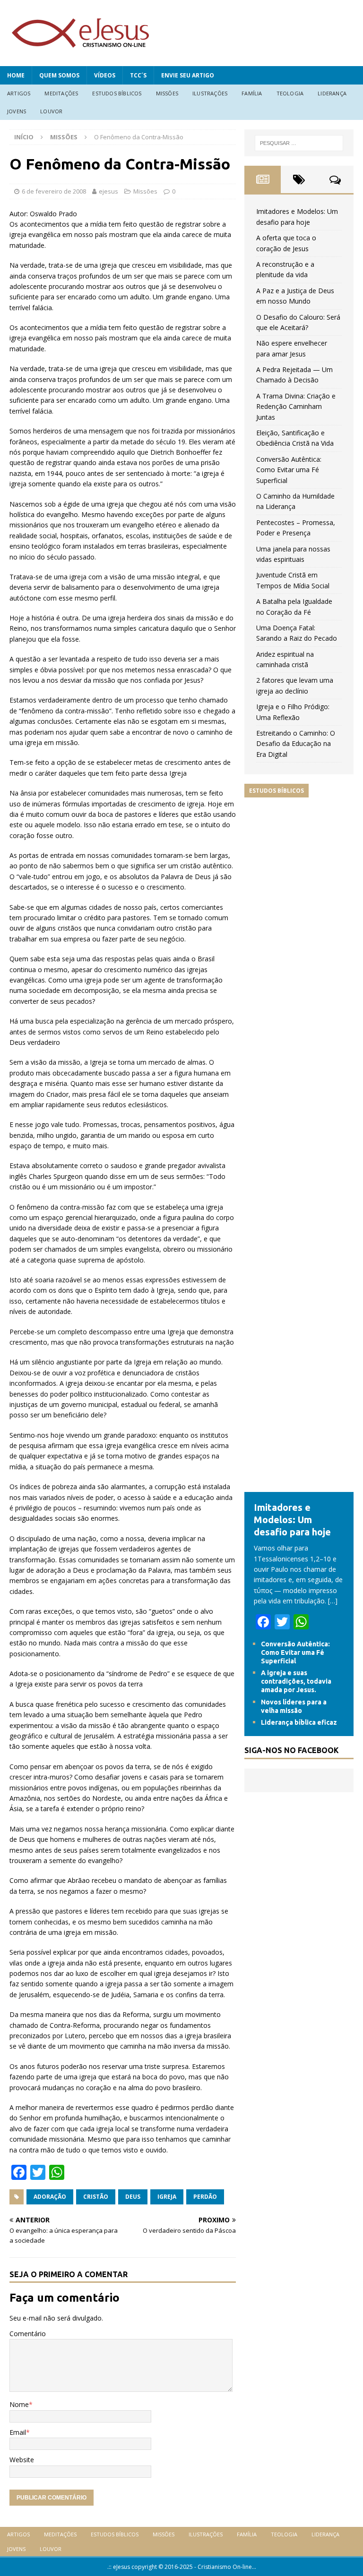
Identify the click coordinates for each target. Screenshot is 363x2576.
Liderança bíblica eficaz (299, 1722)
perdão (205, 2197)
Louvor (51, 111)
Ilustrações (210, 93)
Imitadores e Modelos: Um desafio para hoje (292, 1520)
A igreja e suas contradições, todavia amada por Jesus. (296, 1681)
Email (18, 2432)
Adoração (50, 2197)
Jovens (17, 111)
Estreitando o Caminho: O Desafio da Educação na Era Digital (296, 744)
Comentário (28, 2334)
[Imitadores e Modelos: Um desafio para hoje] (299, 1487)
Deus (133, 2197)
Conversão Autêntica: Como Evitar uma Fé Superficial (289, 470)
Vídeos (105, 75)
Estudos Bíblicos (117, 93)
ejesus (108, 191)
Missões (167, 93)
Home (16, 75)
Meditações (61, 93)
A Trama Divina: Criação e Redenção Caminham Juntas (296, 407)
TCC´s (138, 75)
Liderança (332, 93)
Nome (19, 2404)
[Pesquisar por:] (299, 143)
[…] (333, 1601)
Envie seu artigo (188, 75)
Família (252, 93)
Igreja (167, 2197)
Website (22, 2460)
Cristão (96, 2197)
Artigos (19, 93)
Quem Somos (59, 75)
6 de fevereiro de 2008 (54, 191)
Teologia (290, 93)
